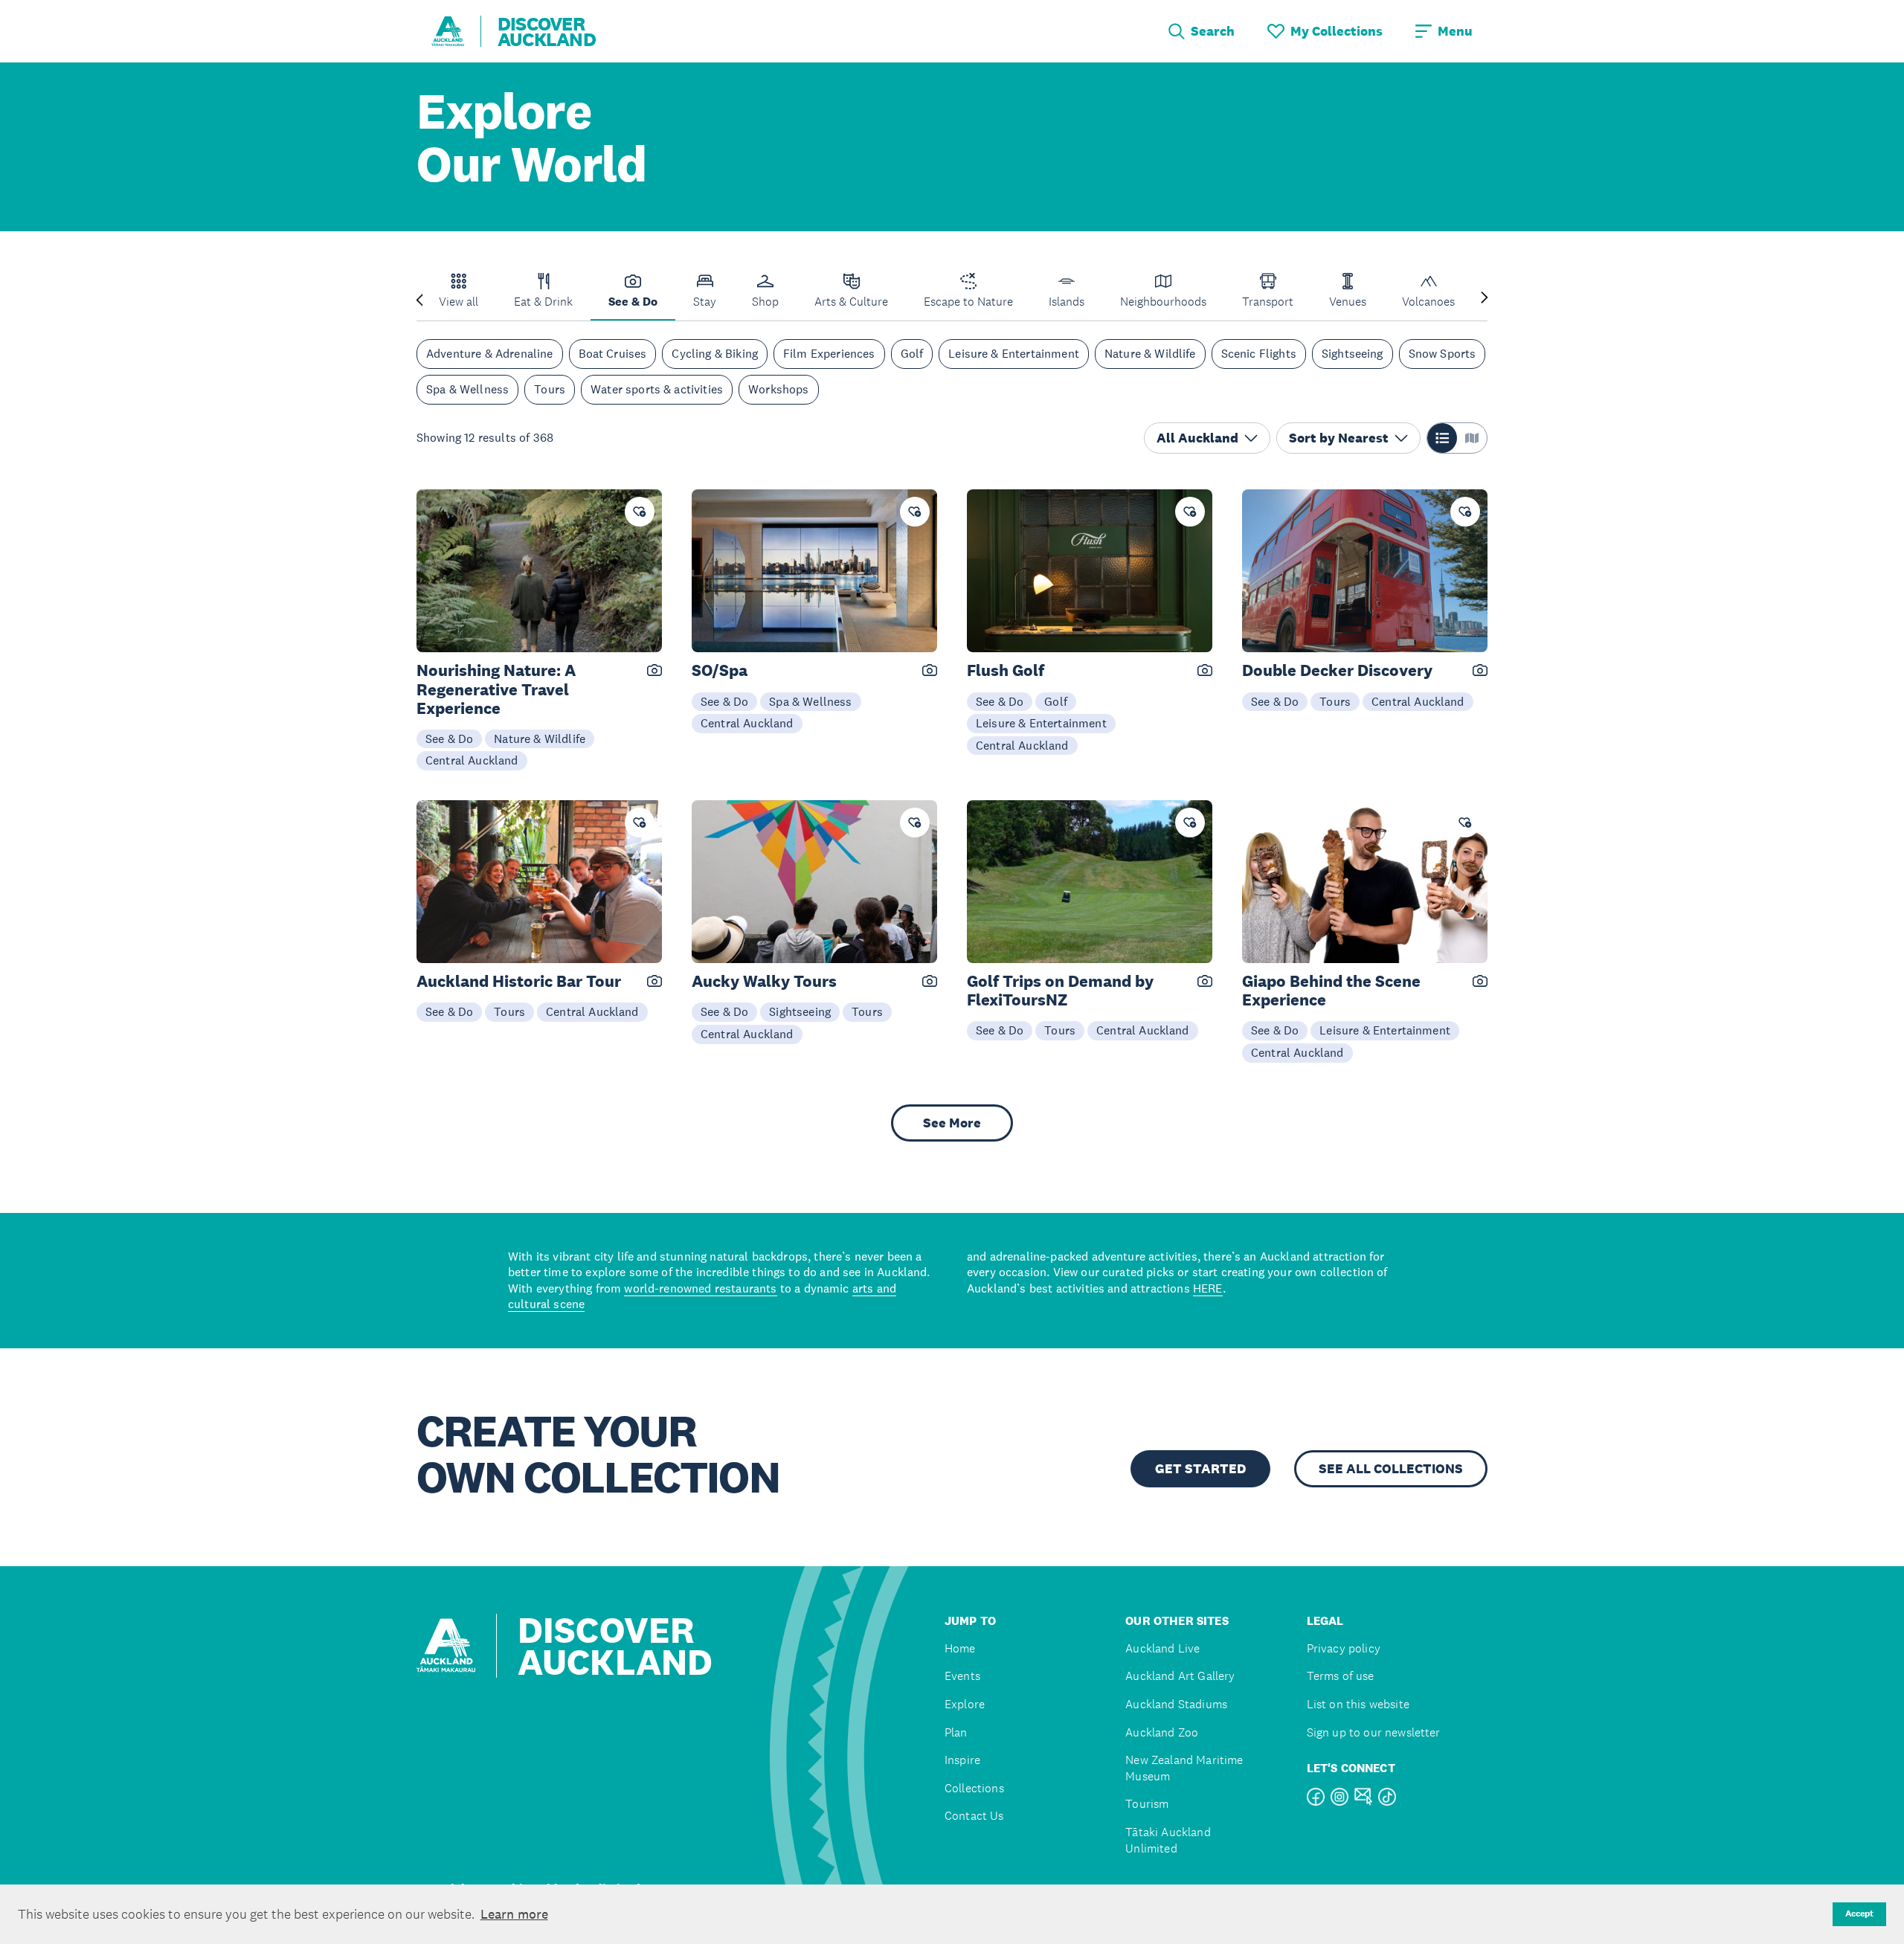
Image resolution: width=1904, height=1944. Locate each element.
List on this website (1358, 1704)
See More (952, 1123)
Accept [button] (1859, 1914)
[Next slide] (1485, 299)
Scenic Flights (1259, 354)
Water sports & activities (657, 389)
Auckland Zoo (1162, 1732)
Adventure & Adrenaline (490, 354)
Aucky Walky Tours (764, 981)
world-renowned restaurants (700, 1288)
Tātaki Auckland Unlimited (1168, 1840)
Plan (956, 1732)
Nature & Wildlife (1150, 354)
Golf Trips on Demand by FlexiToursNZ (1060, 991)
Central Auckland (472, 760)
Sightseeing (1353, 354)
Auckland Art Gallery (1180, 1676)
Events (962, 1676)
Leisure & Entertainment (1014, 354)
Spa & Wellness (467, 389)
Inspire (962, 1760)
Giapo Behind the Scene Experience (1331, 991)
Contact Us (974, 1816)
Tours (550, 389)
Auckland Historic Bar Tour (519, 981)
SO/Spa (720, 670)
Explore (965, 1704)
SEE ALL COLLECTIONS (1391, 1469)
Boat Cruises (613, 354)
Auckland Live (1162, 1648)
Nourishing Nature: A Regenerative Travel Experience (496, 689)
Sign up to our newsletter (1374, 1732)
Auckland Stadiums (1176, 1704)
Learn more (514, 1914)
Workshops (778, 389)
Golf (912, 354)
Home (960, 1648)
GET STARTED (1200, 1469)
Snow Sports (1443, 354)
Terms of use (1341, 1676)
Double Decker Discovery (1337, 670)
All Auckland (1197, 438)
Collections (974, 1788)
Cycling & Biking (715, 354)
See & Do (449, 738)
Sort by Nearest (1339, 438)
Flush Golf (1006, 670)
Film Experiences (829, 354)
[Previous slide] (419, 299)
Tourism (1147, 1804)
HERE (1208, 1288)
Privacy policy (1344, 1648)
